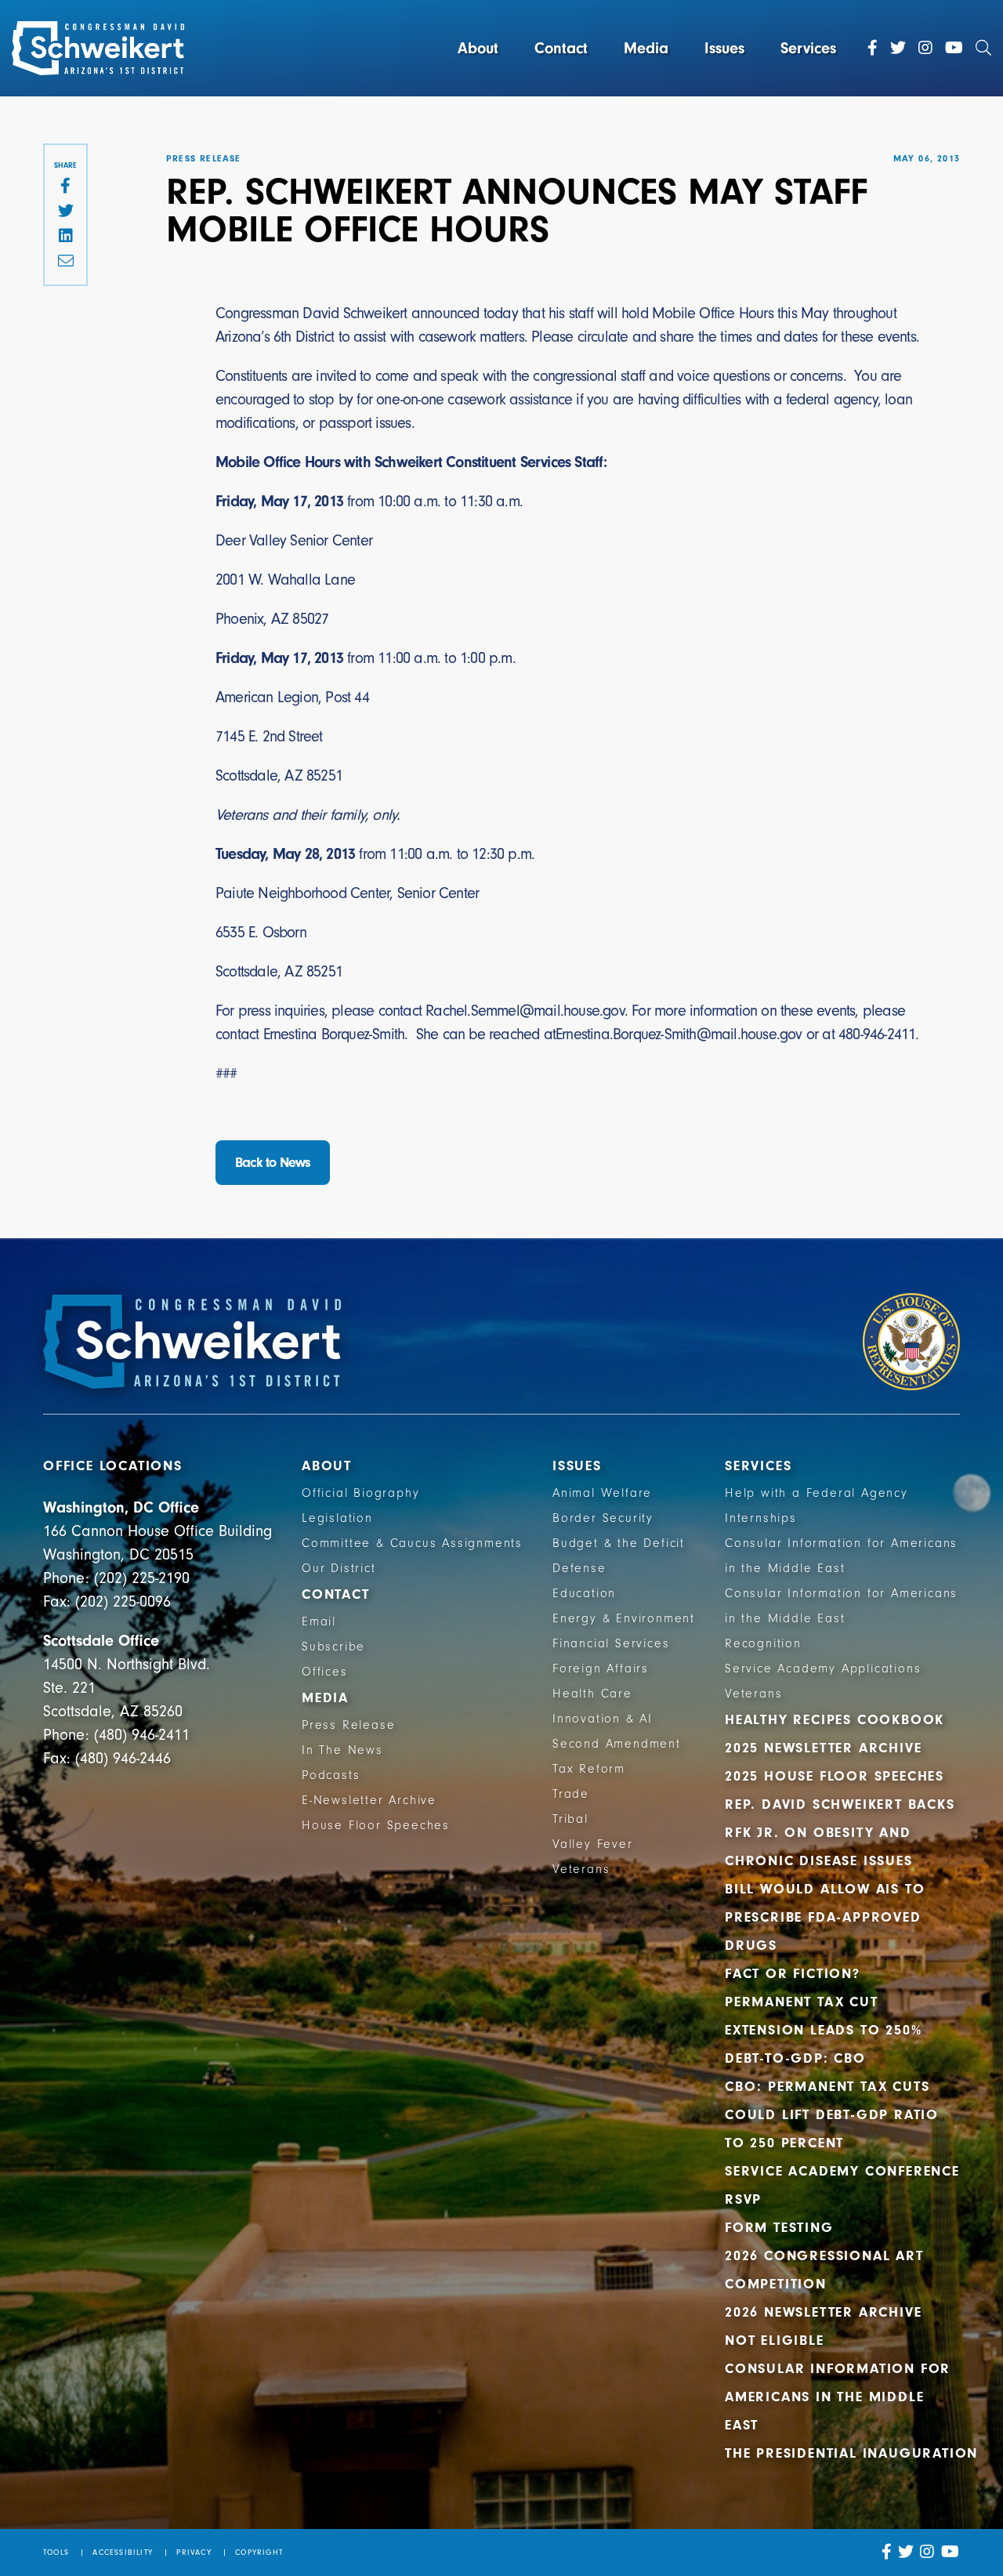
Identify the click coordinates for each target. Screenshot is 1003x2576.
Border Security (603, 1518)
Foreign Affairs (601, 1668)
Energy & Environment (624, 1618)
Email (319, 1621)
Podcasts (331, 1775)
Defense (579, 1568)
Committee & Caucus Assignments (412, 1543)
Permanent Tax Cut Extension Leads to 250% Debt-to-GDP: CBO (823, 2030)
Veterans (581, 1869)
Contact (561, 48)
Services (808, 48)
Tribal (570, 1819)
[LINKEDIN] (65, 237)
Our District (339, 1568)
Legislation (337, 1518)
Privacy (194, 2552)
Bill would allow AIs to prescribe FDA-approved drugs (825, 1917)
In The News (342, 1750)
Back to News (273, 1163)
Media (646, 48)
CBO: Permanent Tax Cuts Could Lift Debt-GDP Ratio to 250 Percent (832, 2115)
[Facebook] (873, 49)
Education (584, 1593)
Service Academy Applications (823, 1668)
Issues (724, 48)
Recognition (763, 1643)
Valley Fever (593, 1844)
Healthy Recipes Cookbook (835, 1720)
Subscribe (333, 1647)
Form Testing (779, 2228)
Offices (325, 1672)
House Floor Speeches (376, 1825)
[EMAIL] (65, 262)
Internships (761, 1518)
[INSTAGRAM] (927, 2552)
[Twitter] (898, 49)
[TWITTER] (65, 212)
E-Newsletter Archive (369, 1800)
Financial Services (611, 1643)
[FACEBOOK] (65, 187)
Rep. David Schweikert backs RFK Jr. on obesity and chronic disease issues (840, 1833)
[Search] (983, 49)
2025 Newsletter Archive (823, 1748)
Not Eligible (775, 2341)
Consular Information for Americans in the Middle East (838, 2397)
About (478, 48)
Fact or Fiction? (793, 1974)
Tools (56, 2552)
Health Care (592, 1694)
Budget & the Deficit (619, 1543)
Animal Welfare (602, 1493)
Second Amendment (617, 1744)
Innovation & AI (603, 1719)
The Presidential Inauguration (851, 2453)
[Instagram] (925, 49)
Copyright (259, 2552)
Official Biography (360, 1493)
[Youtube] (954, 49)
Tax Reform (589, 1769)
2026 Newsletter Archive (823, 2312)
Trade (571, 1794)
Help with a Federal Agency (817, 1493)
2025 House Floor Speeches (835, 1776)
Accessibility (123, 2552)
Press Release (348, 1725)
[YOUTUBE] (950, 2552)
